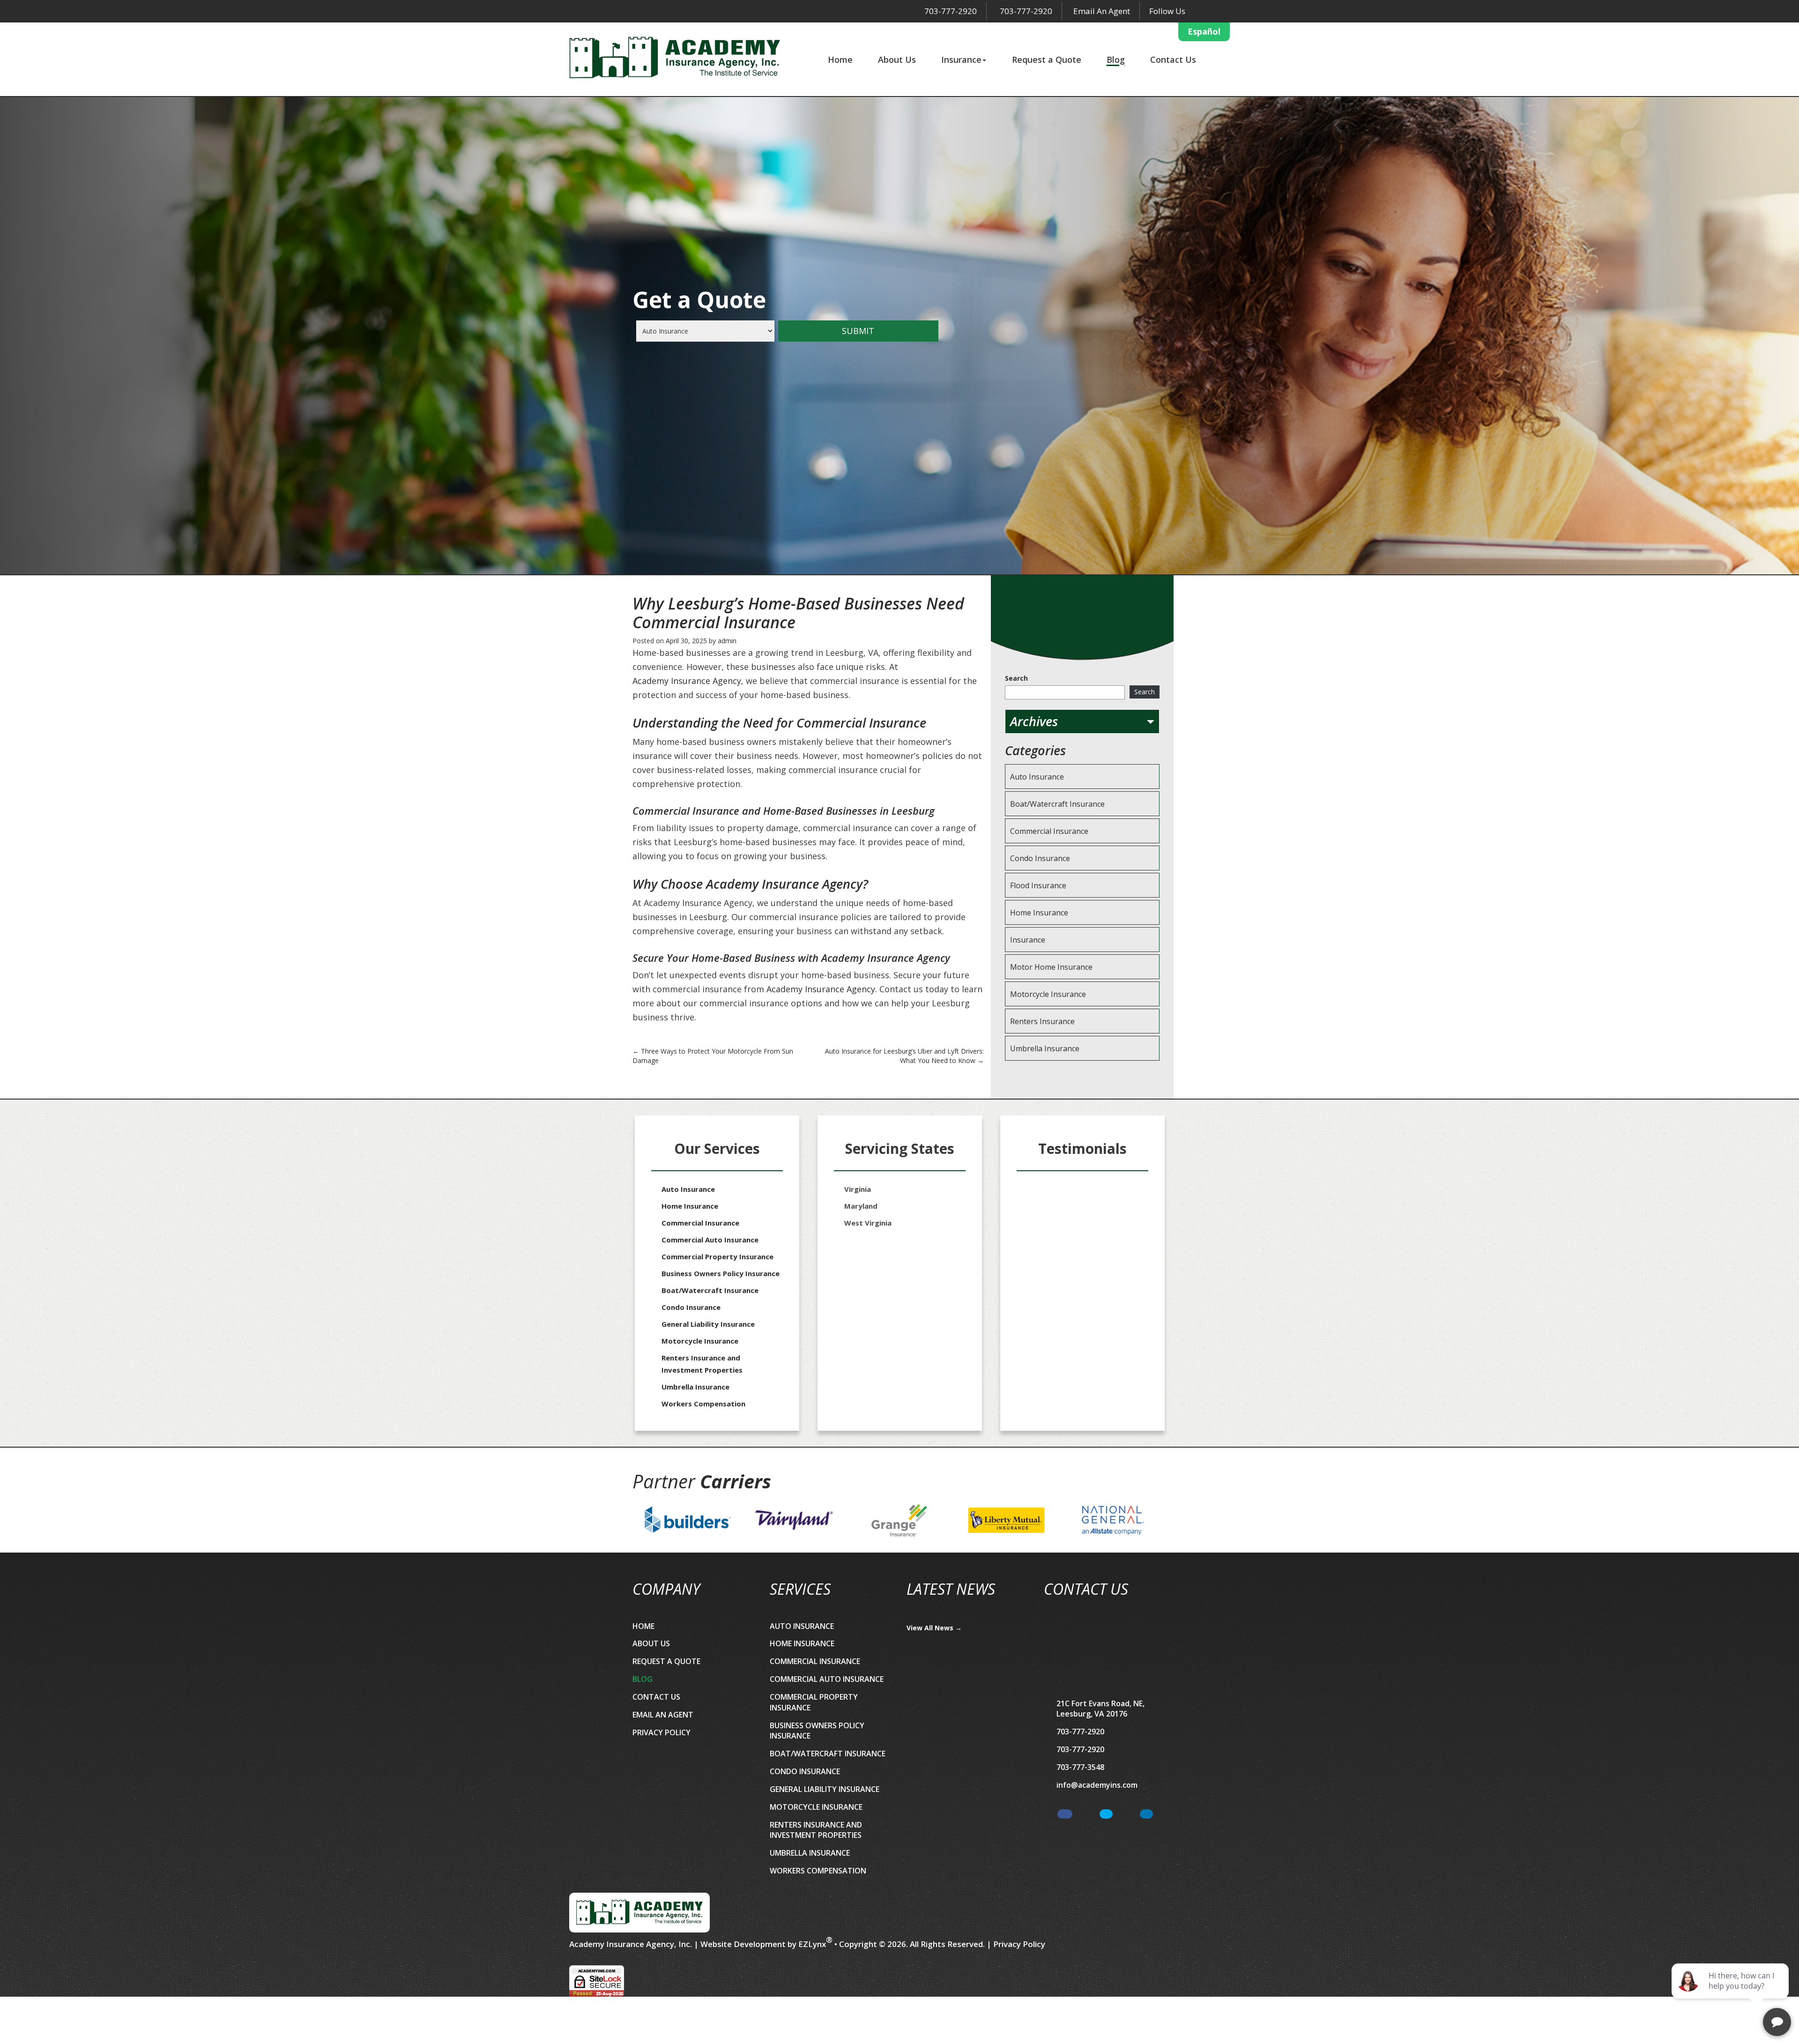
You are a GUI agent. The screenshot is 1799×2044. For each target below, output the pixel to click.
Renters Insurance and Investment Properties (702, 1364)
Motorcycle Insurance (1048, 994)
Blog (1116, 59)
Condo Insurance (1040, 858)
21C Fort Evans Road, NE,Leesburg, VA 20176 (1100, 1709)
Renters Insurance (1042, 1021)
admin (727, 641)
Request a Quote (1047, 59)
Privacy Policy (662, 1732)
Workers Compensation (703, 1404)
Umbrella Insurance (1045, 1048)
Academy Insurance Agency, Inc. (631, 1944)
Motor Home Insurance (1051, 967)
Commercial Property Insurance (717, 1256)
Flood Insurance (1038, 885)
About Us (897, 59)
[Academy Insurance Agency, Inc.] (675, 58)
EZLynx (812, 1944)
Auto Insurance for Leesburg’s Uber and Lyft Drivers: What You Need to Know (904, 1056)
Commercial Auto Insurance (710, 1240)
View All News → (934, 1628)
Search (1016, 678)
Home (840, 59)
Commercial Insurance (1049, 831)
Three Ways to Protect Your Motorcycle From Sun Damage (713, 1056)
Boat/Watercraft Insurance (1057, 804)
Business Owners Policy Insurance (721, 1273)
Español (1204, 31)
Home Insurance (1039, 913)
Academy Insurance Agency (687, 681)
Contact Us (1173, 59)
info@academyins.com (1097, 1785)
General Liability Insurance (708, 1324)
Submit (858, 331)
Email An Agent (1101, 11)
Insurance (961, 59)
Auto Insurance (1037, 777)
